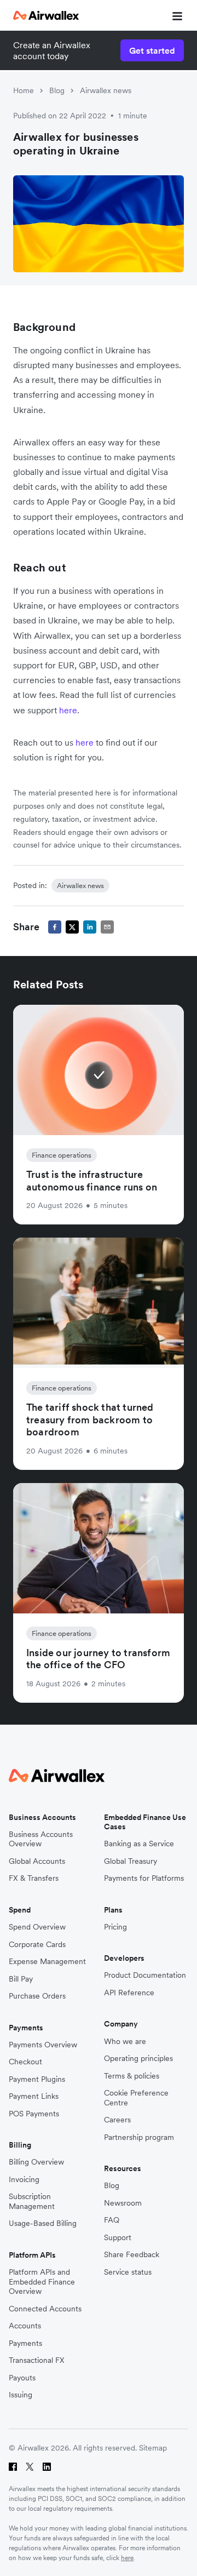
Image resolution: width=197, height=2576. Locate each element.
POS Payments (34, 2114)
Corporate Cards (37, 1945)
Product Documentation (145, 1975)
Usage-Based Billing (43, 2223)
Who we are (125, 2042)
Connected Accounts (45, 2309)
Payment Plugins (37, 2079)
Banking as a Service (139, 1844)
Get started (152, 50)
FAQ (112, 2220)
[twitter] (72, 927)
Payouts (22, 2378)
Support (118, 2238)
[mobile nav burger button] (175, 15)
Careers (117, 2120)
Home (24, 90)
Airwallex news (106, 90)
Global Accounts (37, 1861)
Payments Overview (43, 2045)
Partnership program (139, 2137)
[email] (107, 927)
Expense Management (47, 1962)
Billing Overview (36, 2162)
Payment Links (34, 2096)
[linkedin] (90, 927)
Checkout (25, 2062)
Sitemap (153, 2448)
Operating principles (138, 2059)
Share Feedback (132, 2255)
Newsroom (123, 2203)
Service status (128, 2272)
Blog (57, 90)
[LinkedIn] (47, 2467)
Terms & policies (132, 2076)
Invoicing (24, 2180)
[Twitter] (30, 2467)
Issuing (21, 2395)
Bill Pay (21, 1979)
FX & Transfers (34, 1878)
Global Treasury (131, 1861)
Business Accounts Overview (41, 1839)
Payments (25, 2343)
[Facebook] (13, 2467)
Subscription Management (32, 2202)
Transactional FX (37, 2360)
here (68, 710)
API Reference (129, 1993)
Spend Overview (37, 1927)
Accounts (25, 2326)
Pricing (115, 1927)
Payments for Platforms (144, 1878)
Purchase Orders (37, 1996)
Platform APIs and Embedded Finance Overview (42, 2282)
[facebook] (55, 927)
